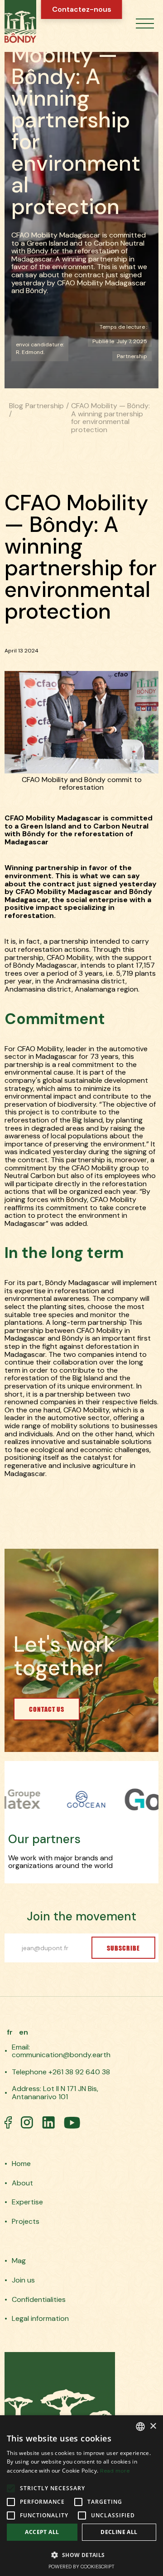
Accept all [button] (42, 2532)
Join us (23, 2280)
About (22, 2183)
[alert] (81, 2496)
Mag (19, 2261)
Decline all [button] (119, 2532)
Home (21, 2164)
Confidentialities (39, 2300)
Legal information (40, 2319)
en (24, 2032)
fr (10, 2032)
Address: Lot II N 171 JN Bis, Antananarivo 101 (55, 2093)
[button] (145, 24)
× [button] (153, 2426)
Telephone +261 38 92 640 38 (61, 2072)
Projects (26, 2222)
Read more (115, 2471)
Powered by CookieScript (81, 2567)
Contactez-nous (82, 9)
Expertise (27, 2202)
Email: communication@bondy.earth (61, 2051)
